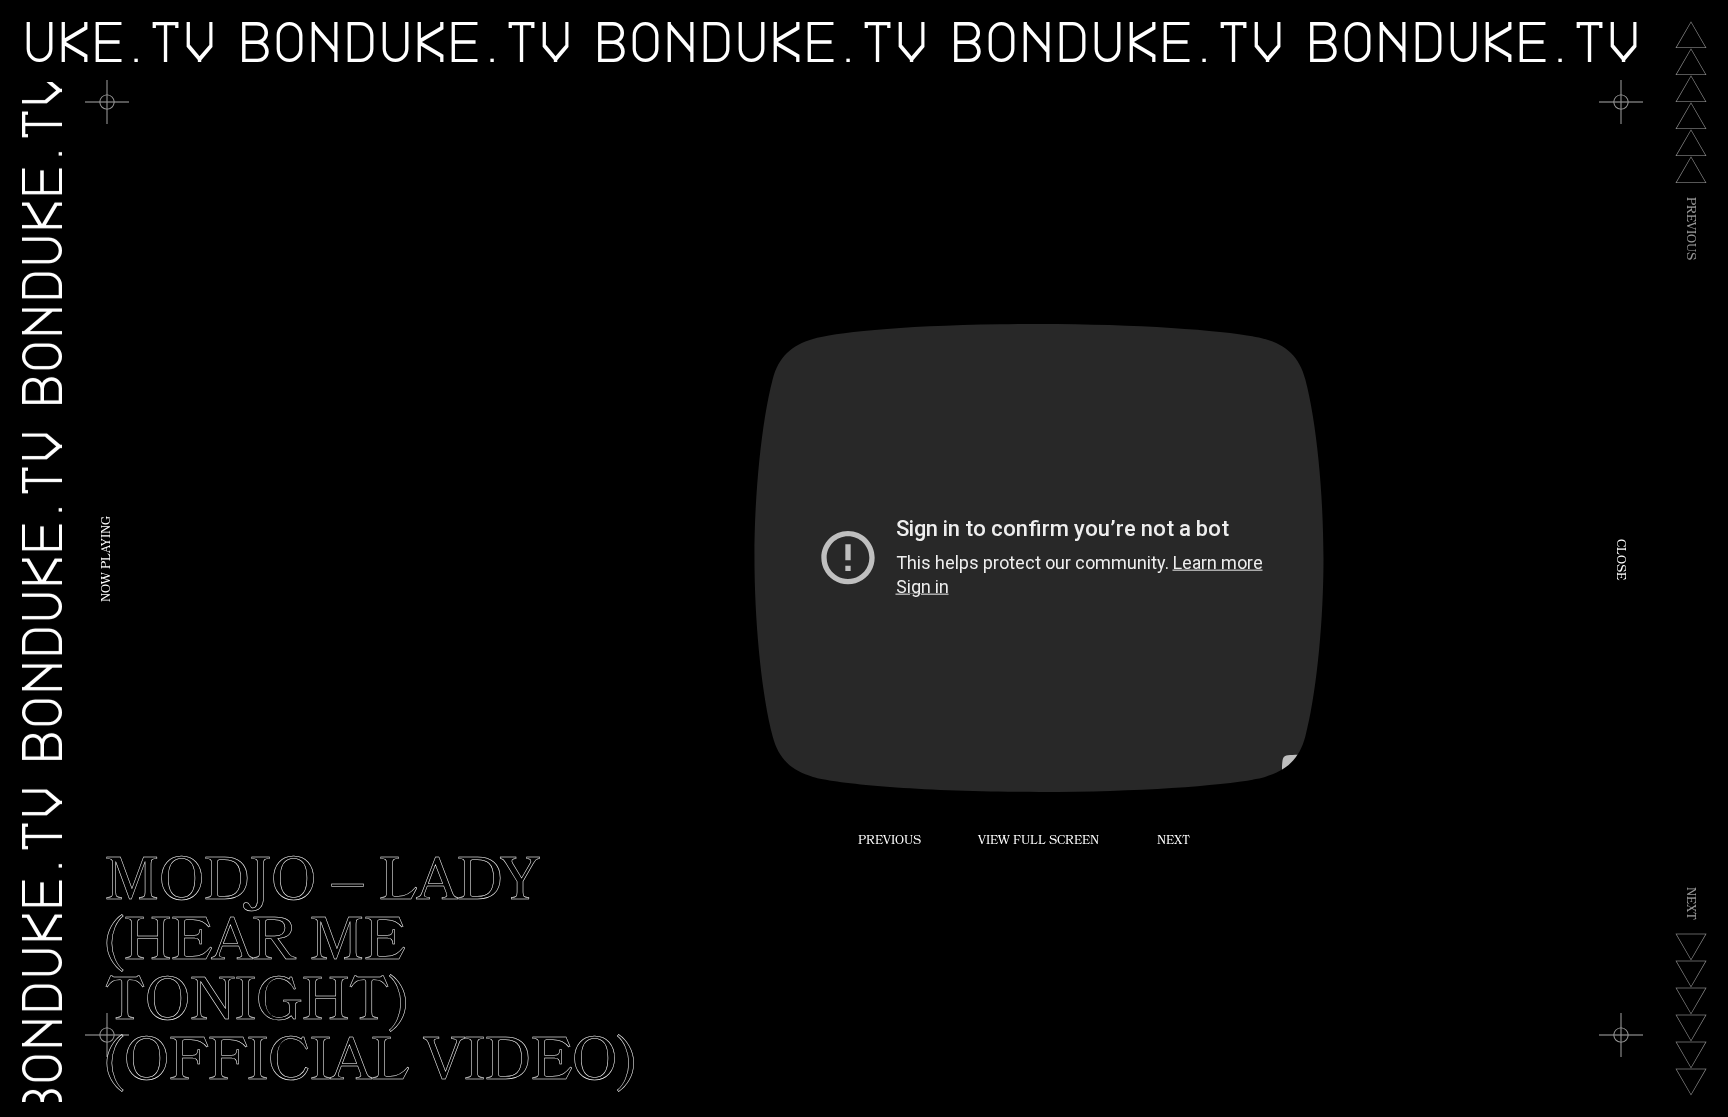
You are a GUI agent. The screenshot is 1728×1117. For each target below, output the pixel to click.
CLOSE (1619, 558)
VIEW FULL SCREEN (1038, 842)
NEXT (1173, 842)
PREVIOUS (889, 842)
